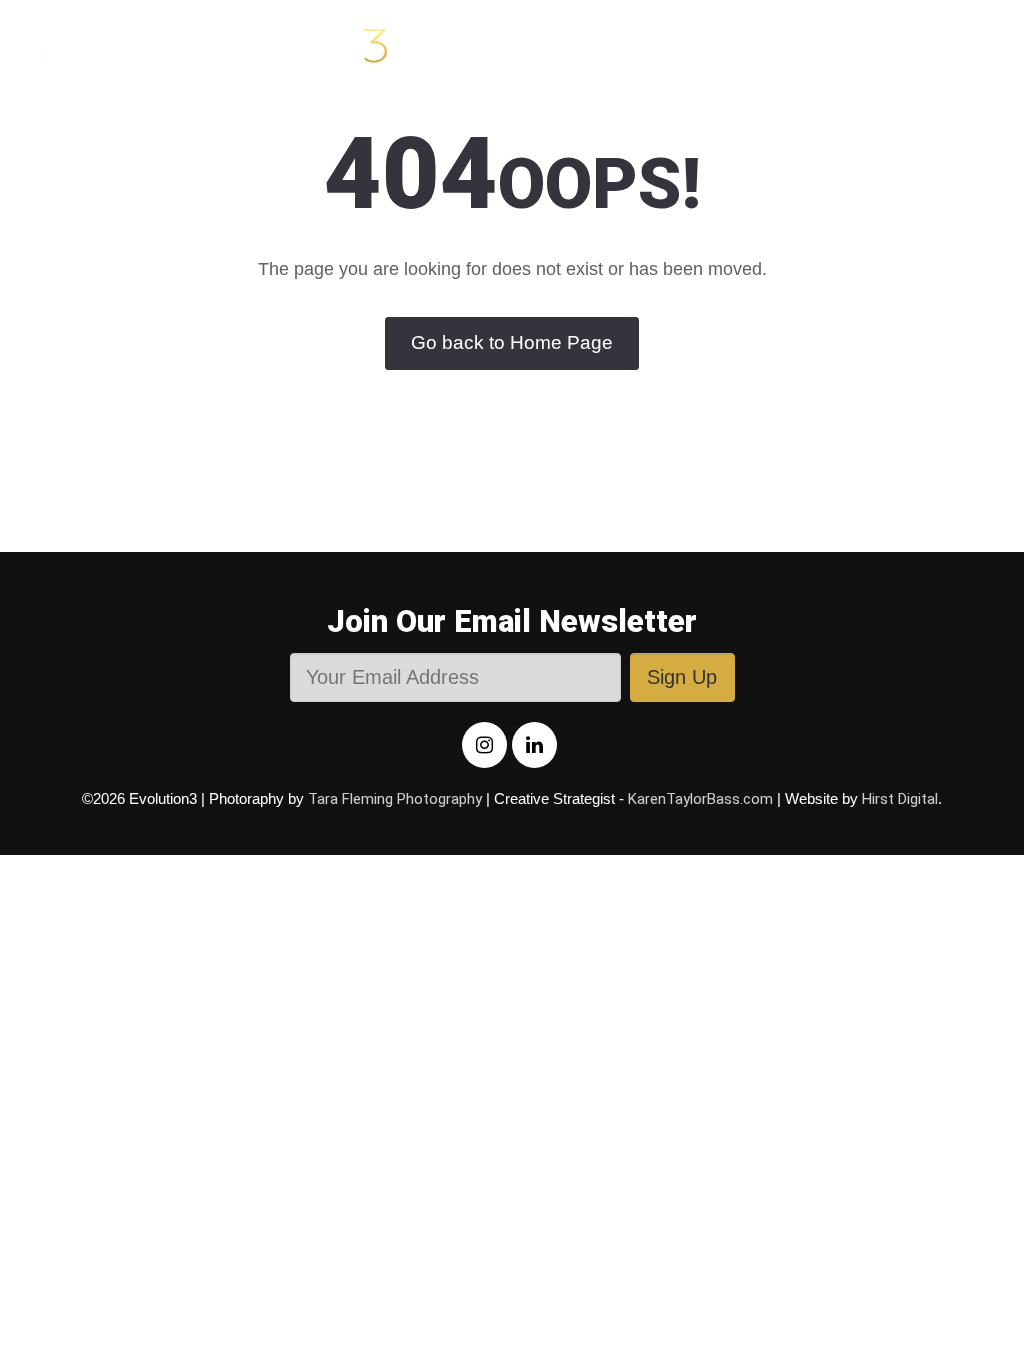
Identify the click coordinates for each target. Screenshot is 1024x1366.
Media (580, 44)
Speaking (925, 44)
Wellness (806, 44)
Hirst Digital (900, 799)
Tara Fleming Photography (395, 799)
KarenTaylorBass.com (700, 799)
